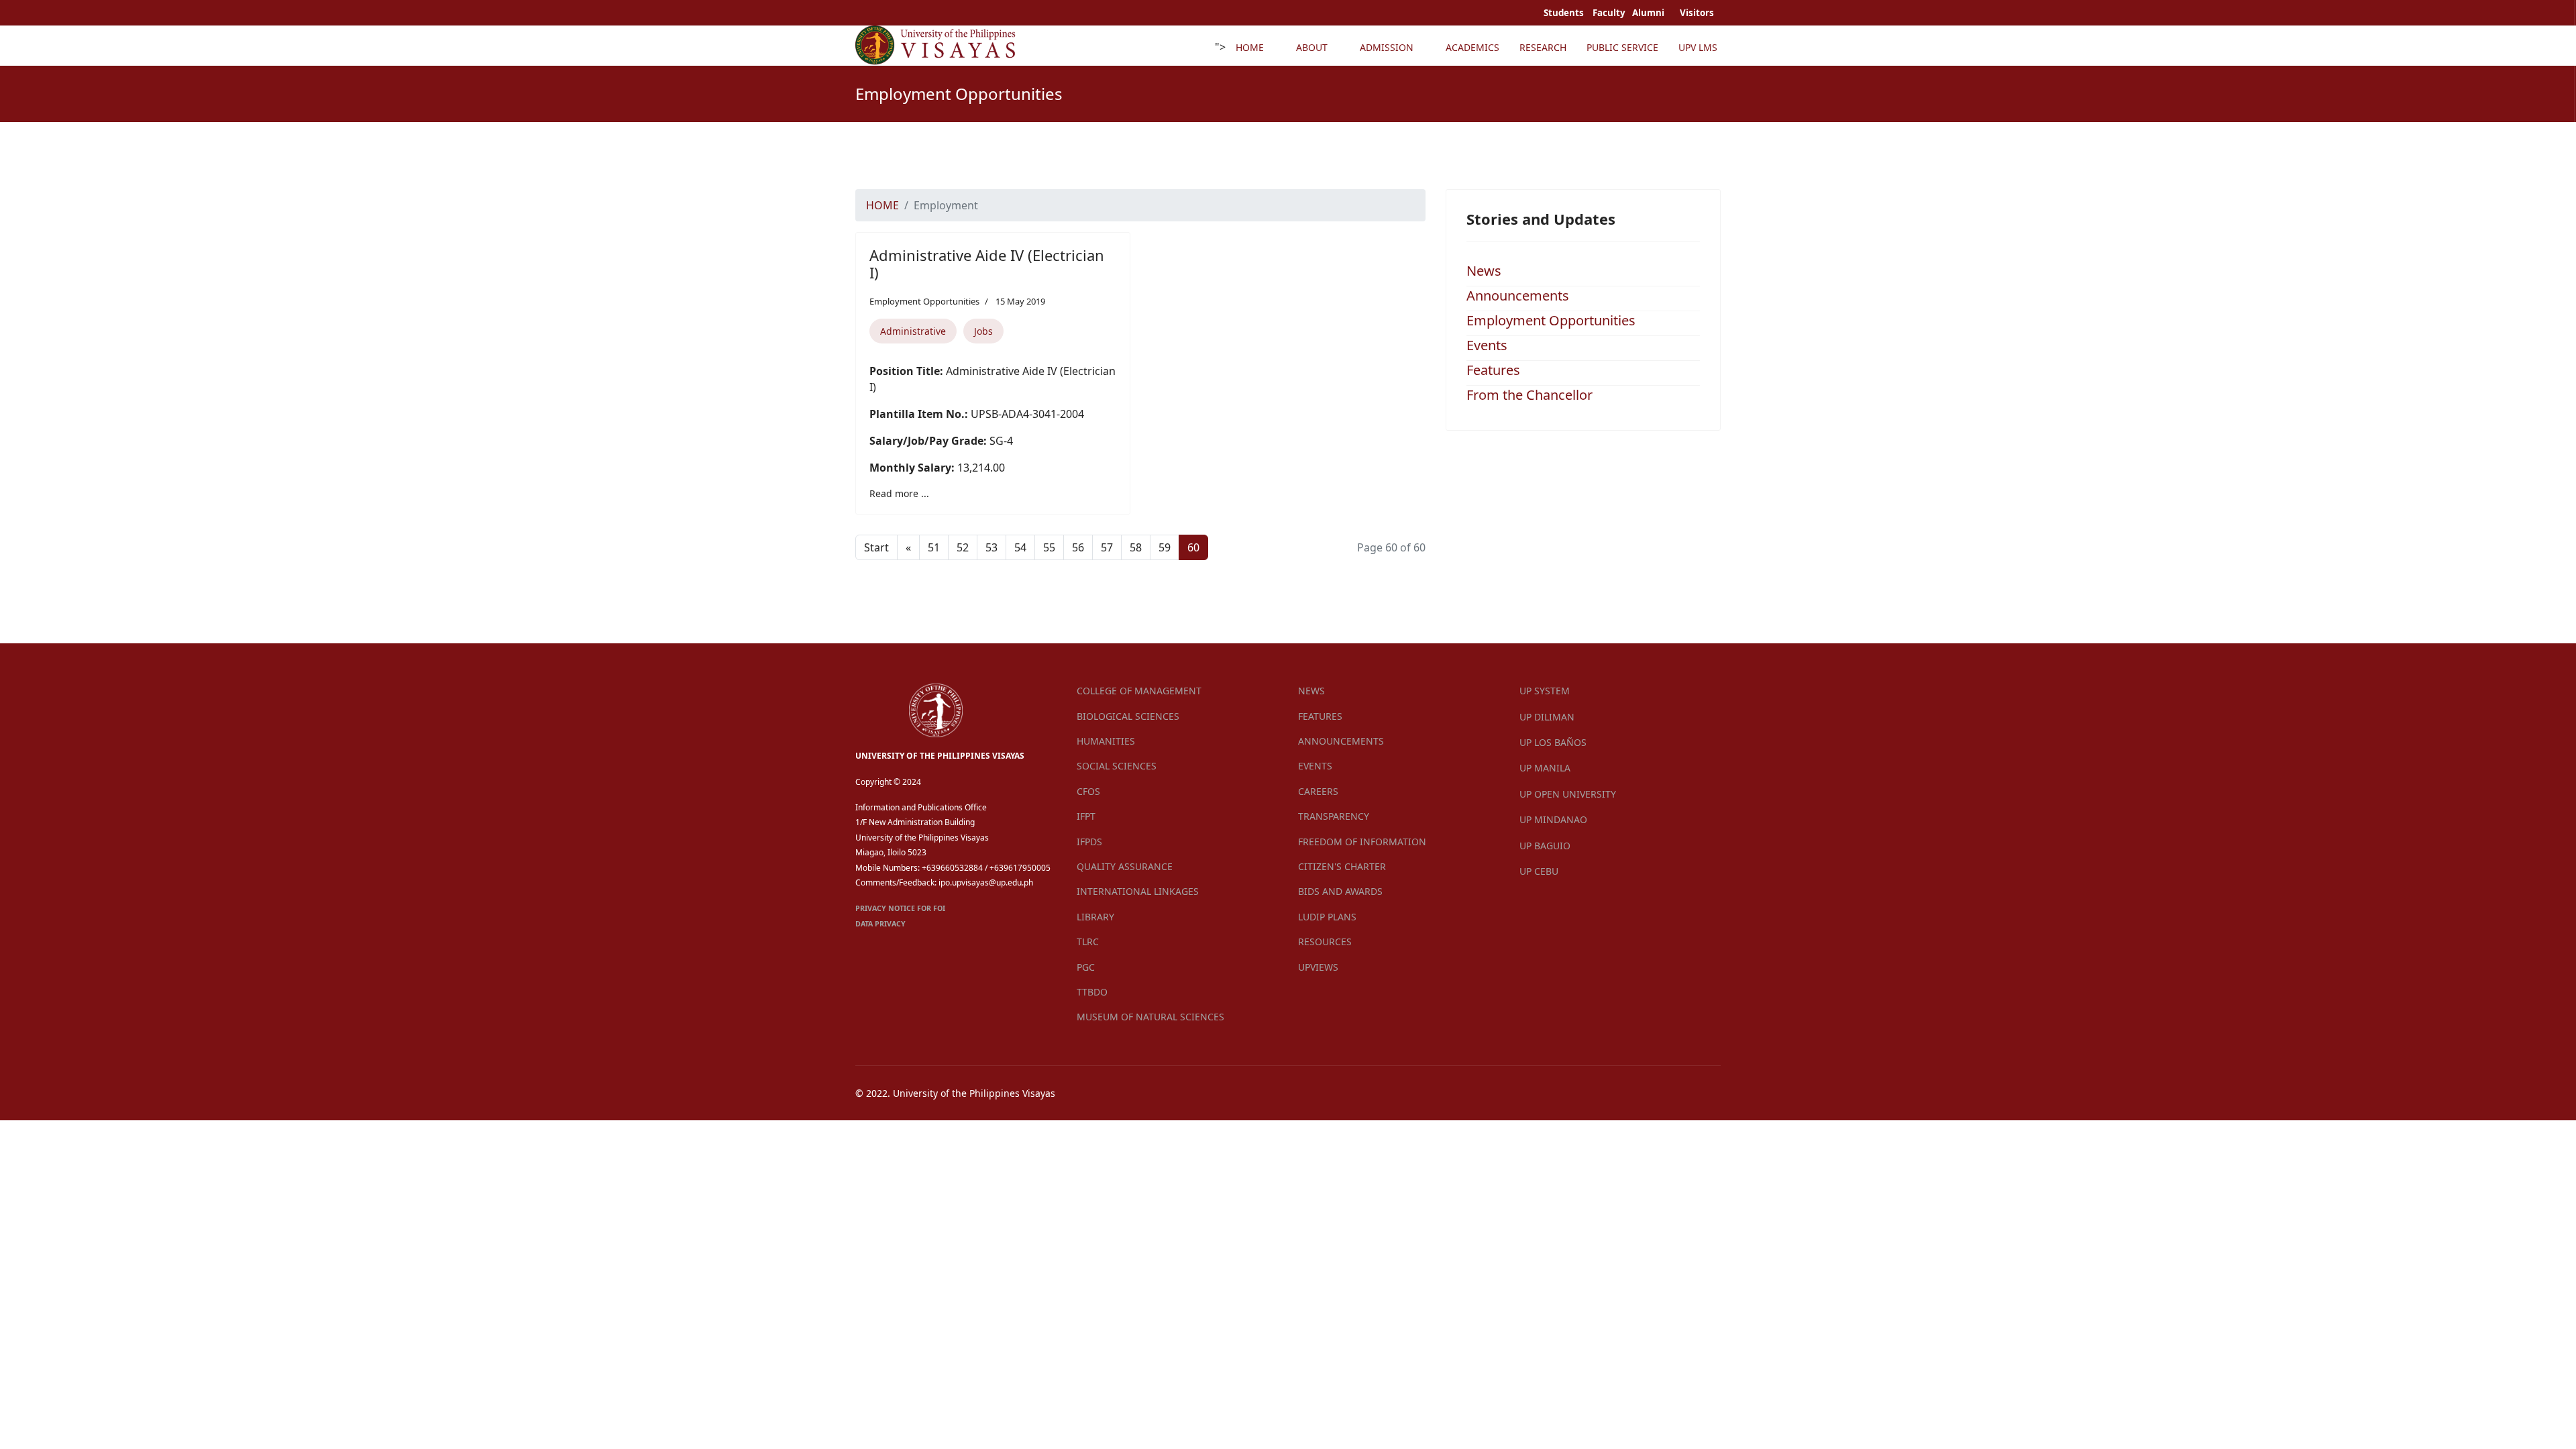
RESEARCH (1543, 47)
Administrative (913, 331)
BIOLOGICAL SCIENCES (1128, 716)
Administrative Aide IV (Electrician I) (987, 264)
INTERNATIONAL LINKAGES (1138, 891)
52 (963, 547)
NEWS (1311, 691)
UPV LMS (1698, 47)
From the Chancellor (1529, 395)
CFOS (1088, 791)
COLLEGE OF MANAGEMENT (1139, 691)
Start (876, 547)
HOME (1250, 47)
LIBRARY (1095, 917)
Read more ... (899, 493)
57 (1107, 547)
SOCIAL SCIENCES (1117, 766)
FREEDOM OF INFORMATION (1362, 842)
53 (991, 547)
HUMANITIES (1106, 741)
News (1484, 271)
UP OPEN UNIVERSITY (1568, 794)
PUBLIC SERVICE (1622, 47)
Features (1493, 370)
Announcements (1518, 296)
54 (1020, 547)
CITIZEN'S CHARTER (1342, 866)
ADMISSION (1387, 47)
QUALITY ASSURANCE (1125, 866)
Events (1487, 345)
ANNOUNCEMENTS (1341, 741)
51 (934, 547)
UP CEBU (1539, 871)
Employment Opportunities (924, 301)
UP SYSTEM (1545, 691)
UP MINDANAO (1553, 819)
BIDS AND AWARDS (1340, 891)
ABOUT (1312, 47)
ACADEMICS (1472, 47)
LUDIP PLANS (1327, 917)
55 (1049, 547)
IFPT (1086, 816)
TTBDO (1092, 992)
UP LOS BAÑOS (1553, 742)
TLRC (1088, 942)
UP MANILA (1545, 768)
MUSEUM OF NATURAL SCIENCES (1150, 1017)
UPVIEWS (1318, 967)
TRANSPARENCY (1334, 816)
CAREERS (1318, 791)
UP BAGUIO (1545, 846)
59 (1165, 547)
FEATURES (1320, 716)
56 (1078, 547)
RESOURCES (1325, 942)
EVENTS (1315, 766)
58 (1136, 547)
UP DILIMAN (1547, 717)
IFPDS (1089, 842)
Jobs (983, 331)
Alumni (1649, 13)
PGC (1086, 967)
